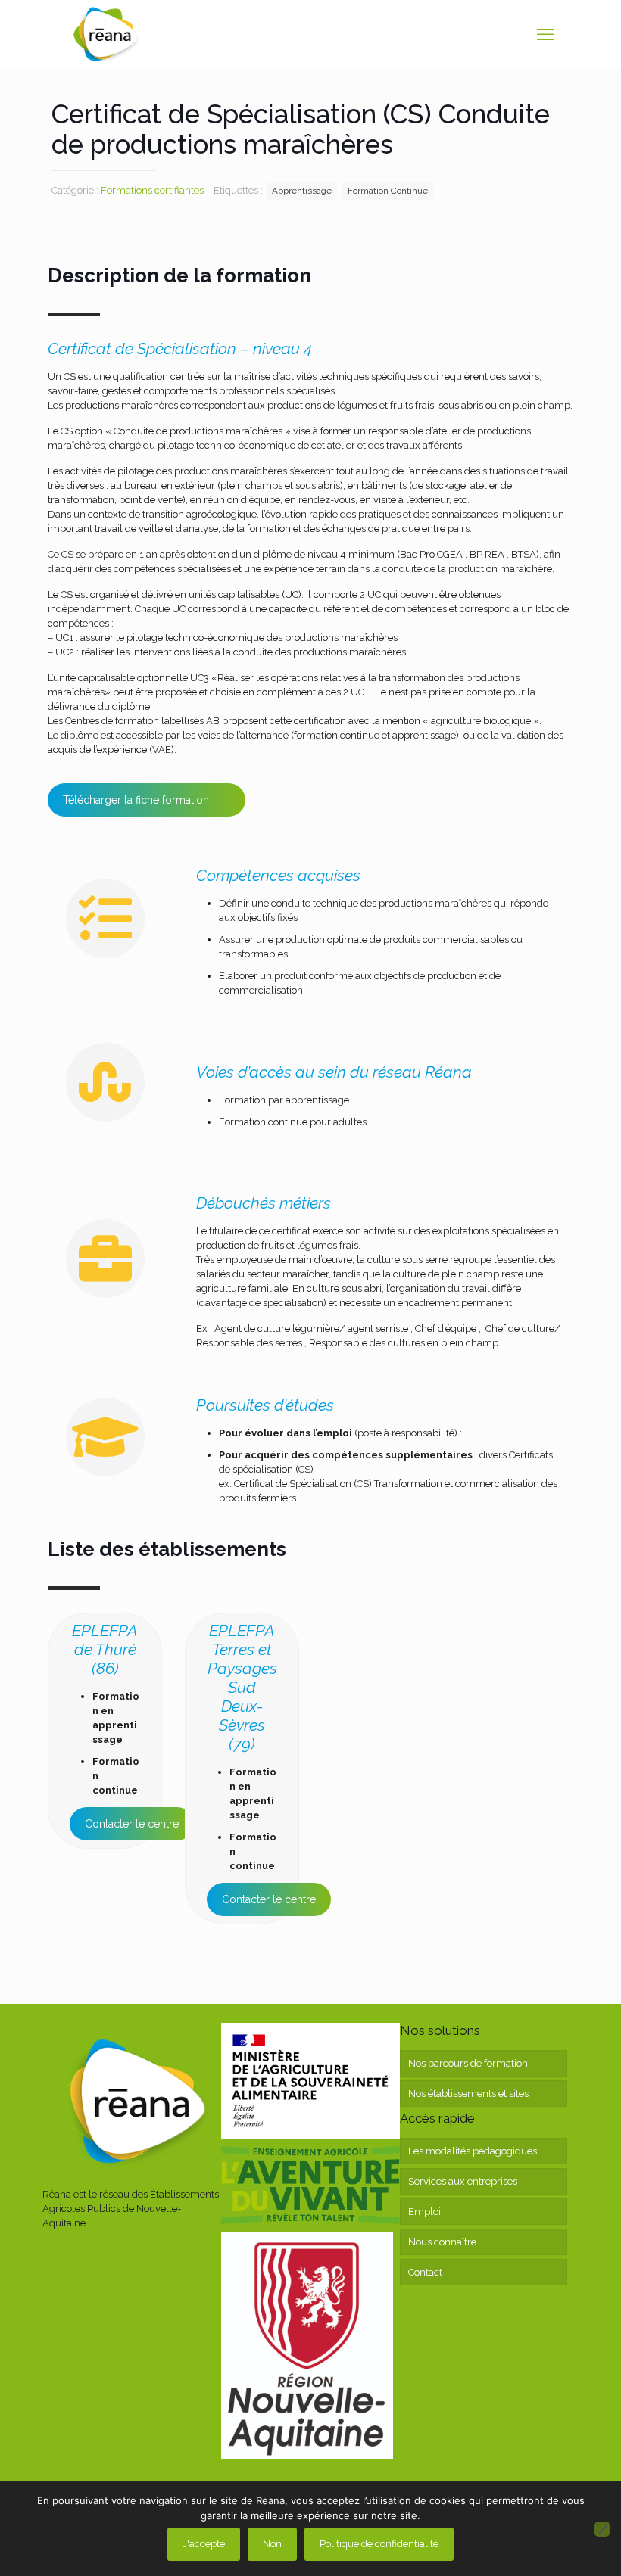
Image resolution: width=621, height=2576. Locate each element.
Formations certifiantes (152, 190)
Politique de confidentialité (379, 2544)
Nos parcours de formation (468, 2063)
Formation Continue (388, 191)
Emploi (424, 2212)
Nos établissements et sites (468, 2094)
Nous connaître (442, 2242)
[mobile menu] (545, 34)
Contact (425, 2272)
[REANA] (106, 34)
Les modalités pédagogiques (473, 2151)
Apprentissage (302, 191)
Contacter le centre (132, 1824)
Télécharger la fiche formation (136, 800)
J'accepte (204, 2544)
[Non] (602, 2529)
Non (272, 2544)
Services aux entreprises (463, 2181)
